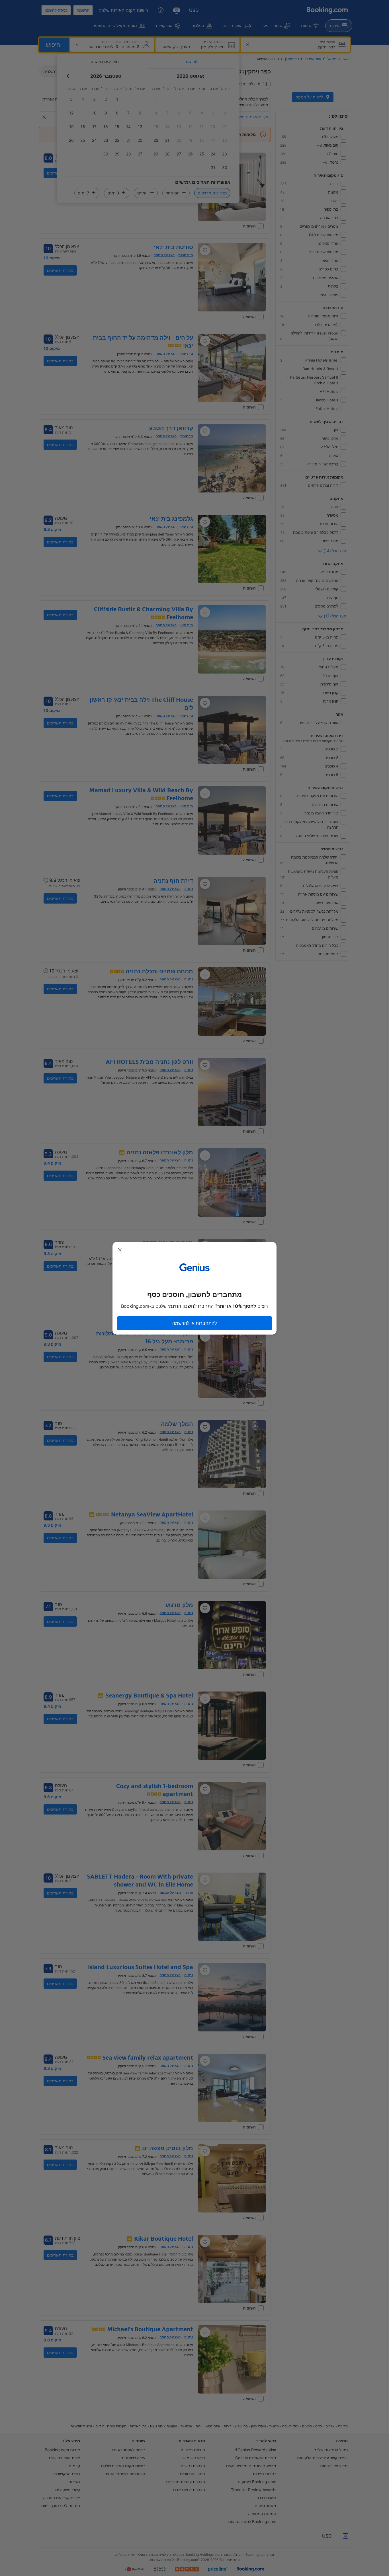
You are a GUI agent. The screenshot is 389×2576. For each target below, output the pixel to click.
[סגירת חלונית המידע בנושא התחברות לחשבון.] (120, 1250)
